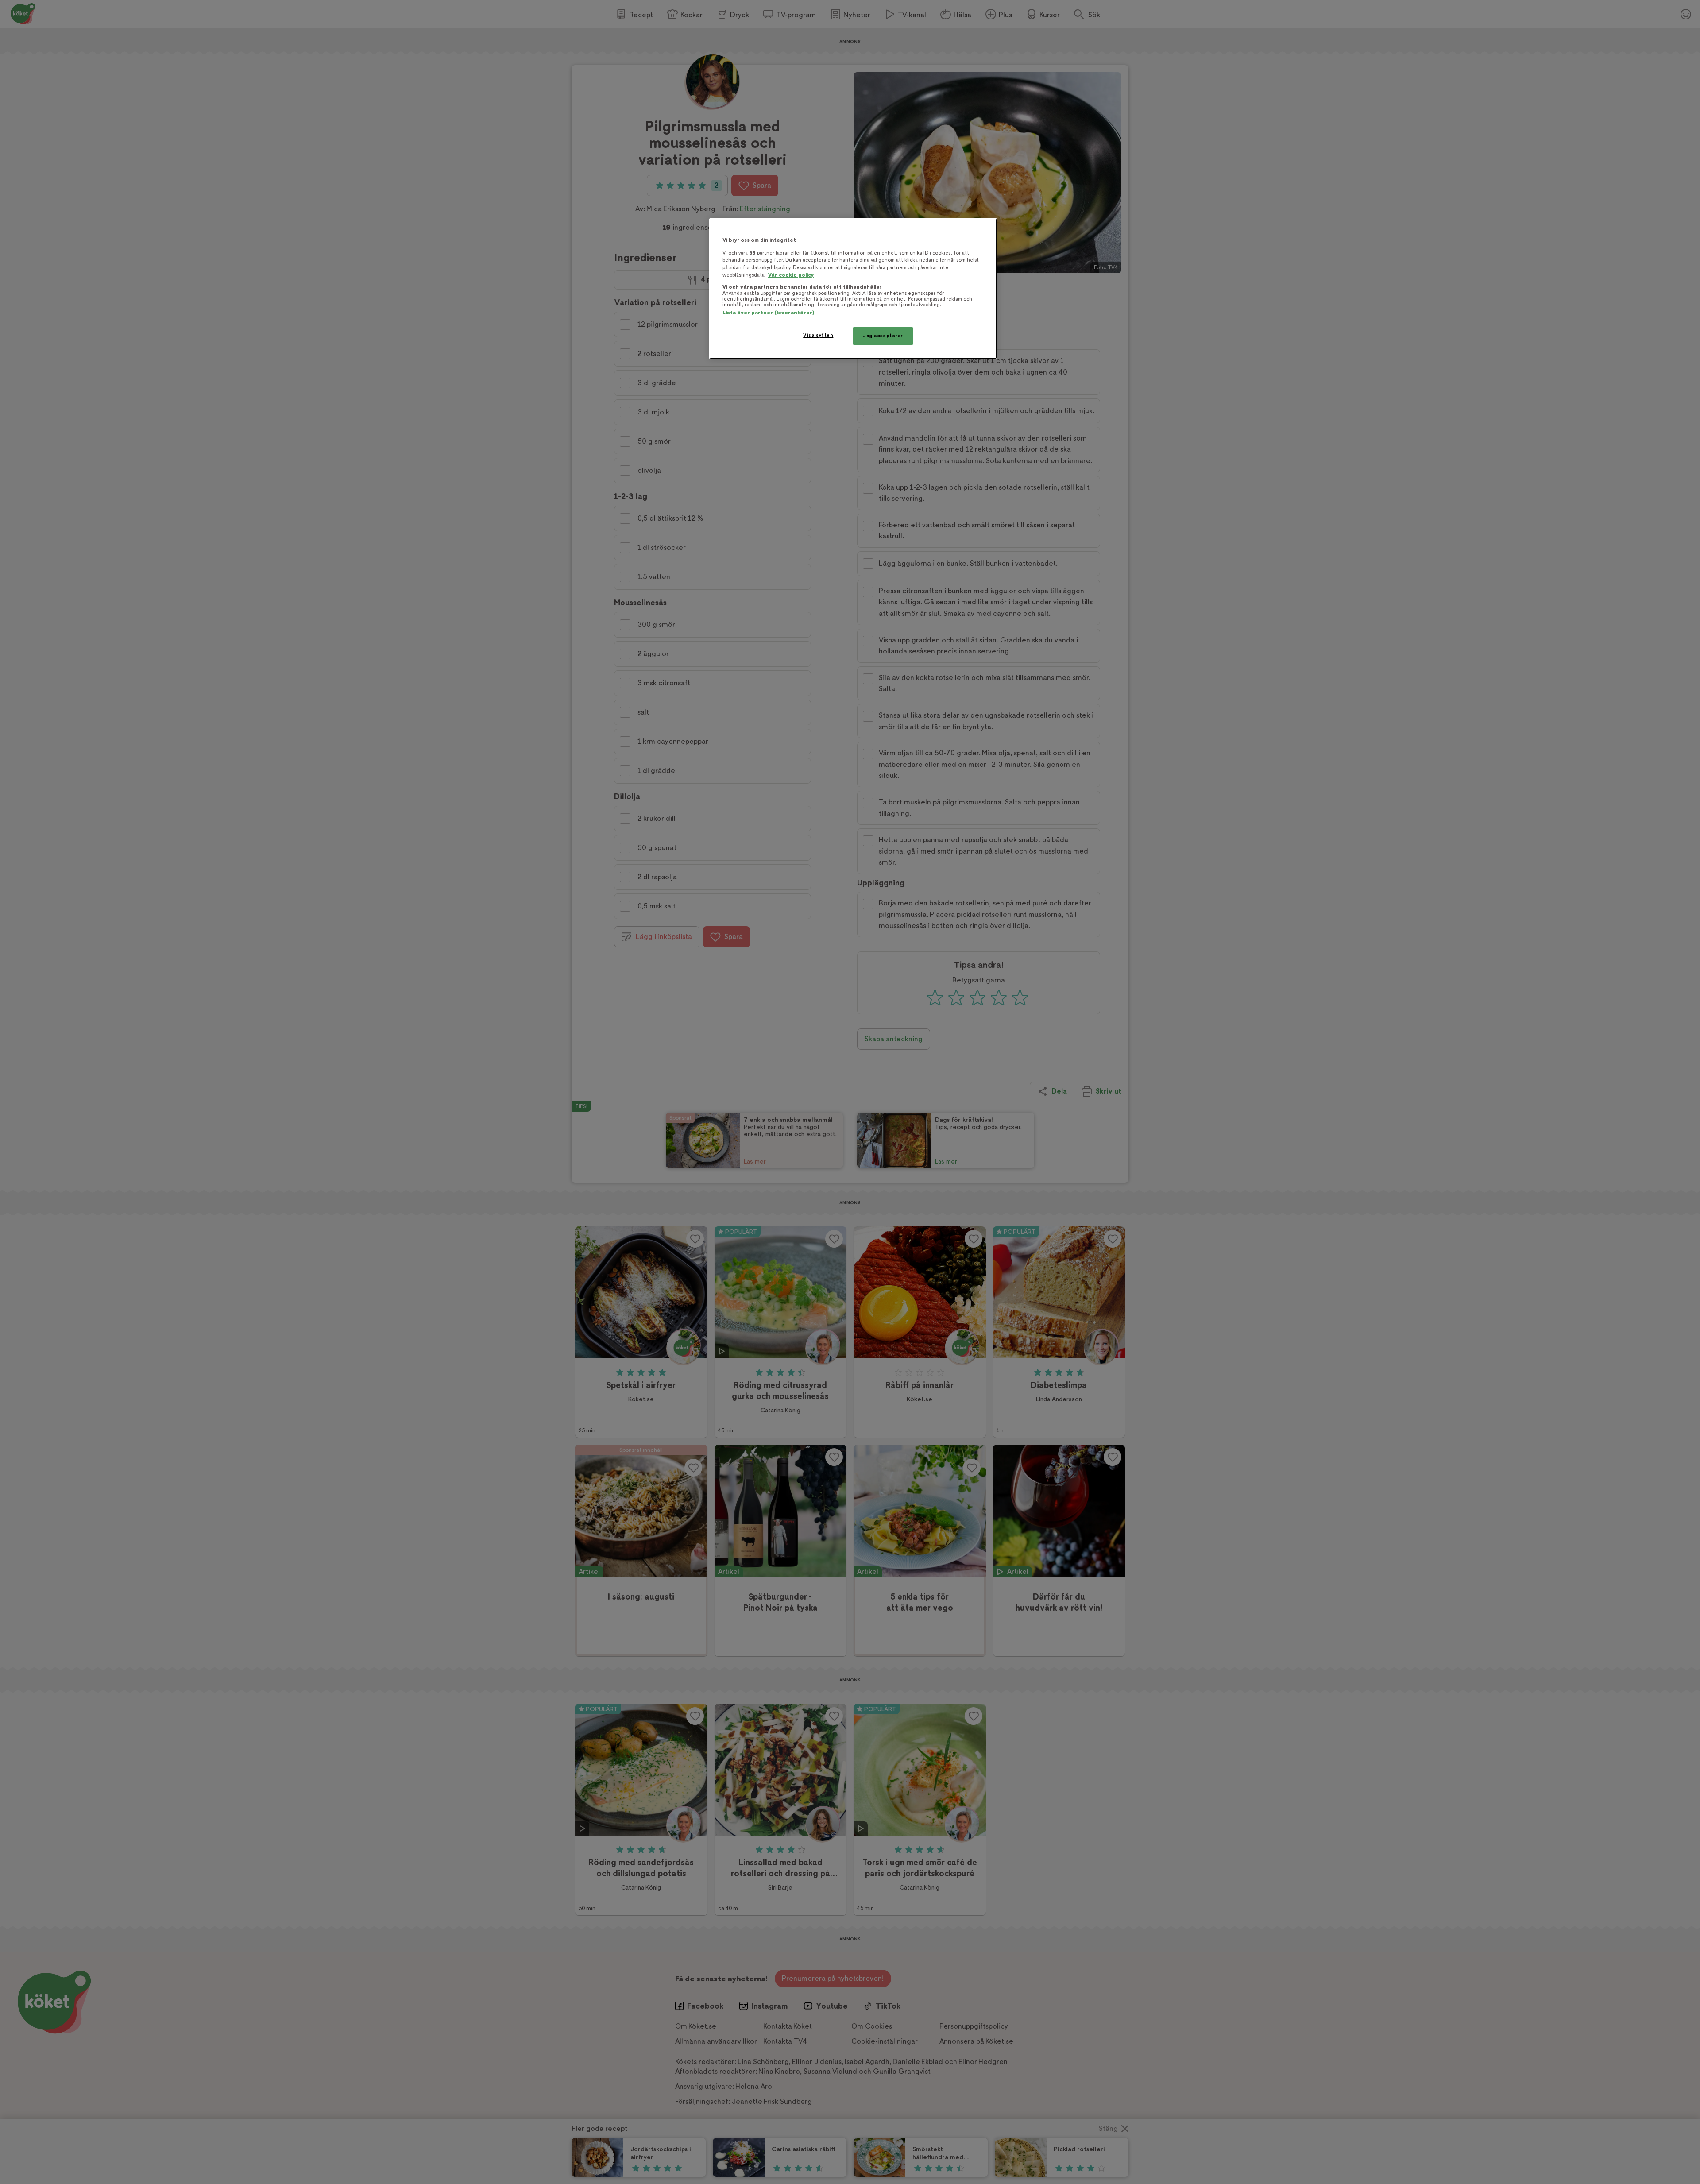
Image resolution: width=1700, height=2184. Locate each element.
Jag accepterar (883, 336)
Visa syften (818, 335)
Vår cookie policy (791, 275)
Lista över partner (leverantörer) (768, 313)
